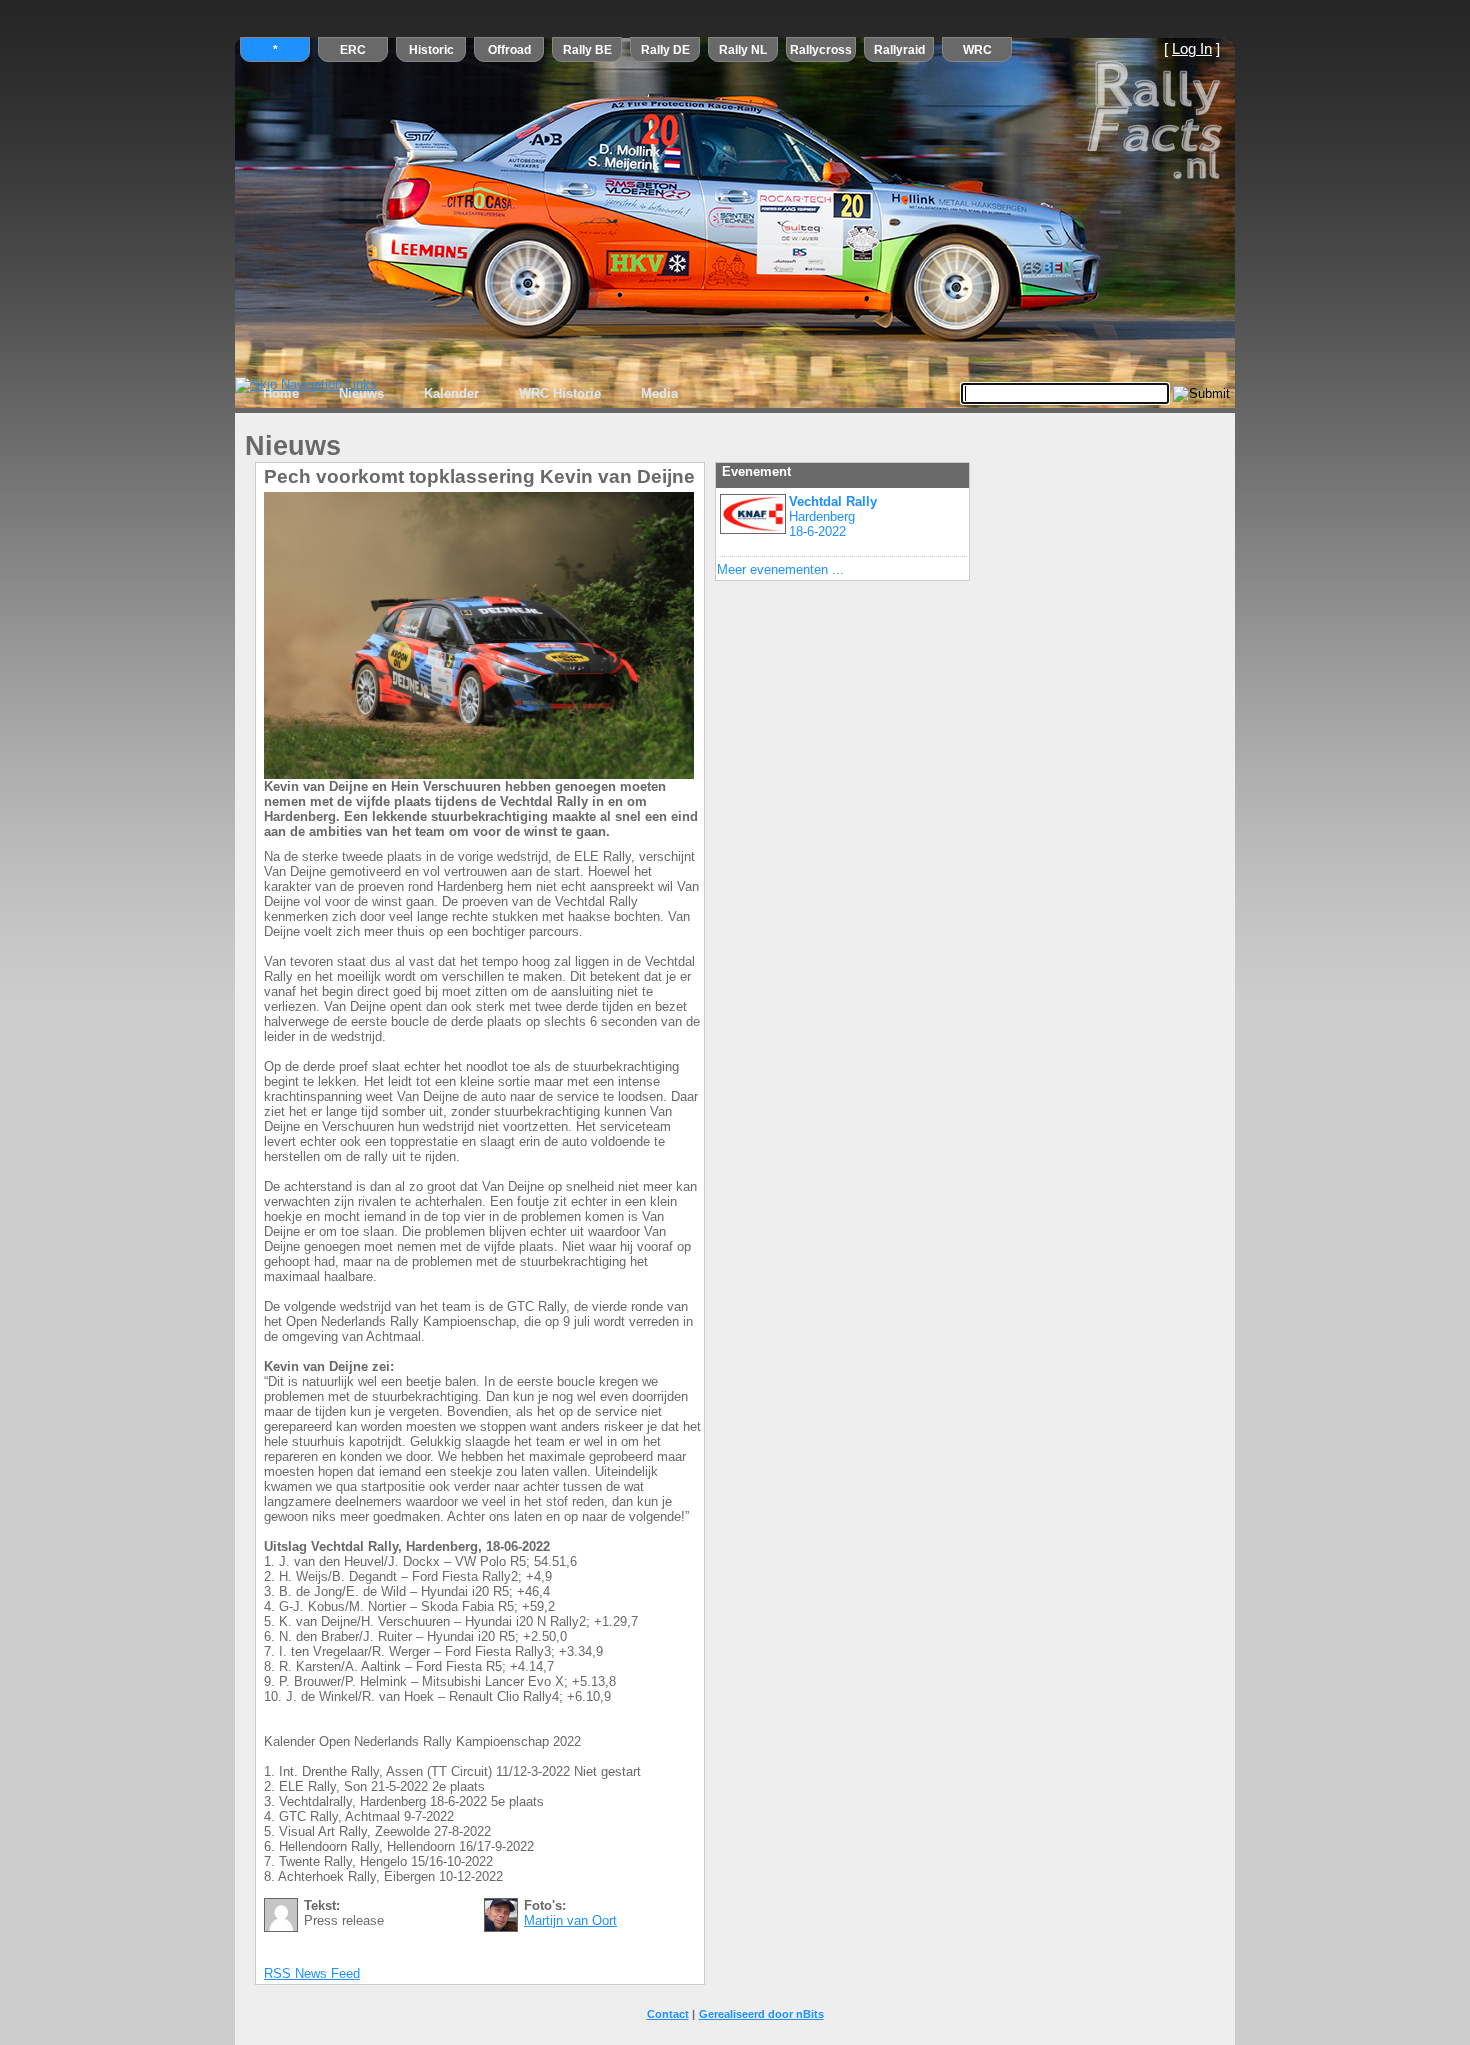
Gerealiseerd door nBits (761, 2014)
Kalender (451, 393)
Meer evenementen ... (780, 569)
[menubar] (470, 394)
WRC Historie (560, 393)
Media (659, 393)
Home (281, 393)
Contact (668, 2014)
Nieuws (361, 393)
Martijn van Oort (570, 1920)
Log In (1192, 49)
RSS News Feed (312, 1973)
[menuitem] (281, 394)
